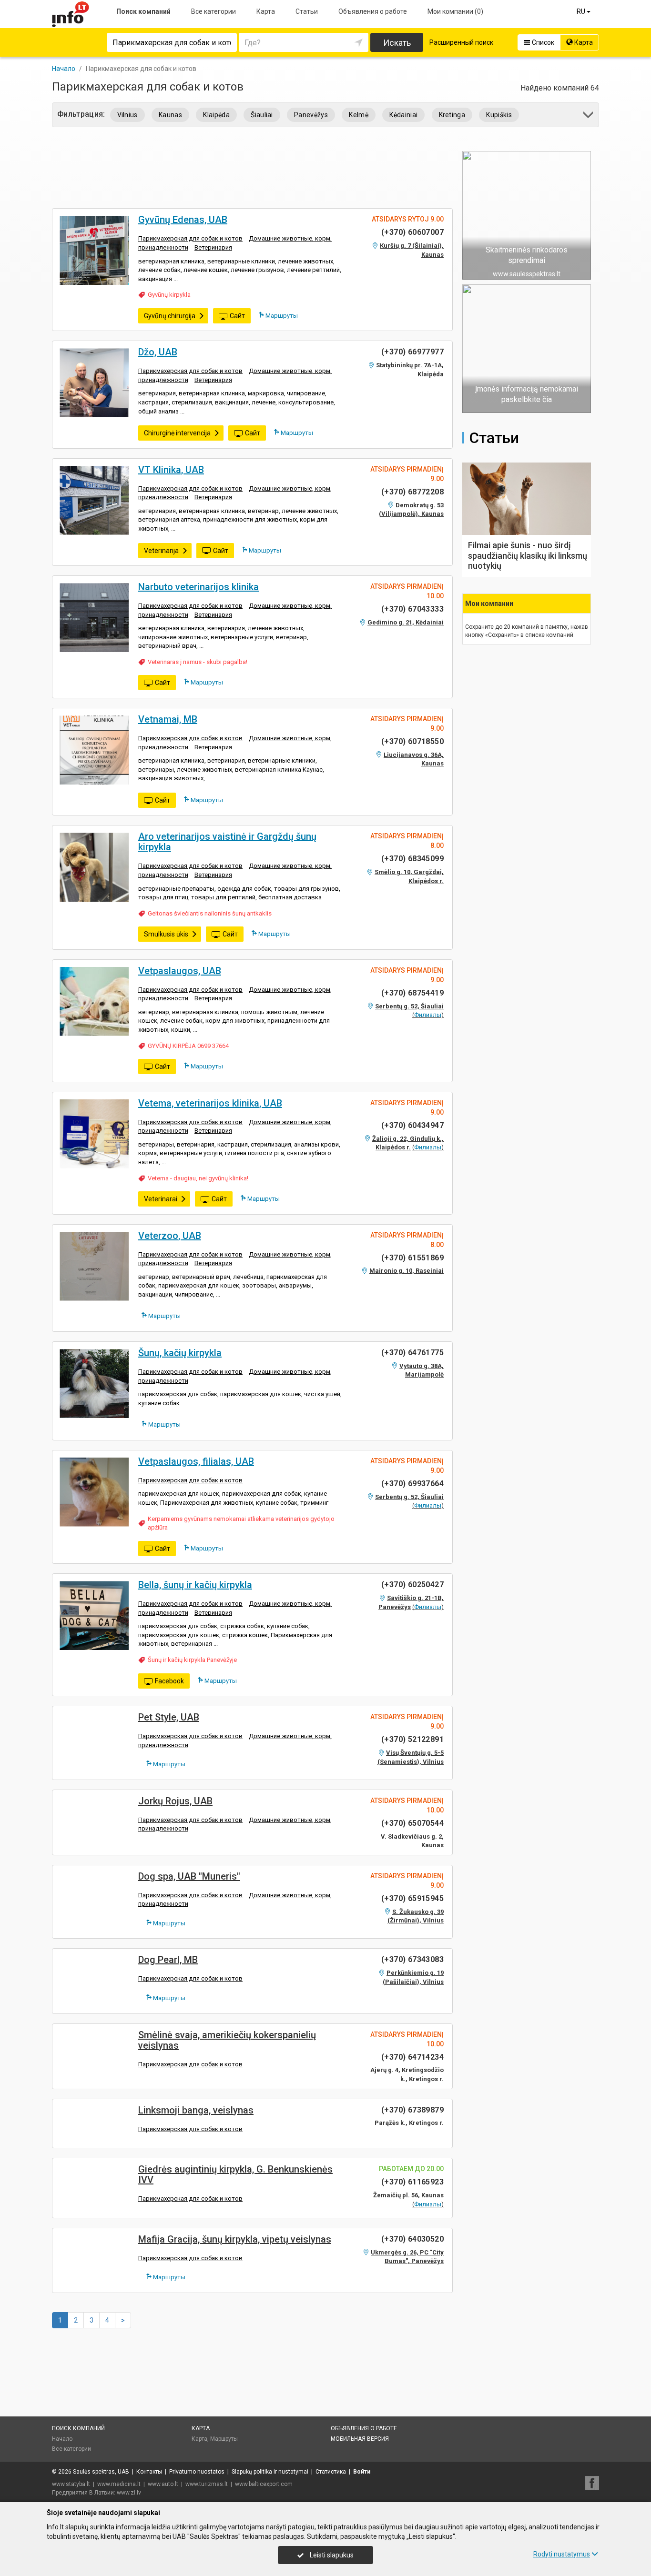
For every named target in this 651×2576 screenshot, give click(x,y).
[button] (589, 116)
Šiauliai (262, 115)
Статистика (331, 2472)
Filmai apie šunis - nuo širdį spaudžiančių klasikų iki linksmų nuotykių (528, 555)
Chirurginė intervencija (177, 433)
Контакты (149, 2472)
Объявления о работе (373, 11)
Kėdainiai (403, 115)
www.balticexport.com (264, 2484)
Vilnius (127, 115)
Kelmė (359, 115)
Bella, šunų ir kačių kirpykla (195, 1585)
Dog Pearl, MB (168, 1960)
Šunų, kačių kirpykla (180, 1353)
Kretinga (452, 115)
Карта (266, 11)
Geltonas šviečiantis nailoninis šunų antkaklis (210, 913)
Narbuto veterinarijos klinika (198, 587)
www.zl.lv (129, 2493)
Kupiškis (499, 115)
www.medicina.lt (119, 2484)
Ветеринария (213, 247)
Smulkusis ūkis (166, 934)
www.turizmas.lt (207, 2484)
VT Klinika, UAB (171, 470)
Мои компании (455, 11)
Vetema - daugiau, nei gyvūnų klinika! (198, 1178)
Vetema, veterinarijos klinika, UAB (210, 1103)
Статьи (307, 11)
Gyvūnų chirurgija (170, 316)
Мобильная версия (360, 2439)
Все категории (214, 11)
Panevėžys (311, 115)
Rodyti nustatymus (562, 2554)
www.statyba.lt (71, 2484)
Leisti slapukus (331, 2555)
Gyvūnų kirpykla (169, 295)
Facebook (169, 1681)
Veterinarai (161, 1199)
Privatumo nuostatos (197, 2472)
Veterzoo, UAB (170, 1236)
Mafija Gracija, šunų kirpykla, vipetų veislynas (235, 2239)
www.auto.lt (163, 2484)
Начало (62, 2439)
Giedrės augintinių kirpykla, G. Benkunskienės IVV (235, 2174)
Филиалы (428, 1015)
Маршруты (281, 316)
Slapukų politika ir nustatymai (270, 2472)
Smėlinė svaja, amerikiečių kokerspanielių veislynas (227, 2040)
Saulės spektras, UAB (101, 2472)
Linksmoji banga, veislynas (196, 2110)
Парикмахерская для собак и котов (190, 238)
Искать (397, 43)
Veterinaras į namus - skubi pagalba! (198, 662)
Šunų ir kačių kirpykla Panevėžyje (192, 1660)
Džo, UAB (158, 352)
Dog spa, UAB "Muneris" (189, 1876)
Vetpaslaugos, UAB (180, 971)
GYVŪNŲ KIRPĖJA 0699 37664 (188, 1046)
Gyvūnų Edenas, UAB (183, 220)
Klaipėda (216, 115)
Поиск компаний (143, 11)
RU (582, 11)
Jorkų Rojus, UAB (175, 1801)
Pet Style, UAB (169, 1717)
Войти (362, 2472)
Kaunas (170, 115)
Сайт (237, 316)
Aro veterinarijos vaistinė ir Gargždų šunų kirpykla (227, 842)
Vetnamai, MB (168, 719)
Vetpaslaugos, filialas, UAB (196, 1461)
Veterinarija (161, 551)
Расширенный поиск (461, 42)
